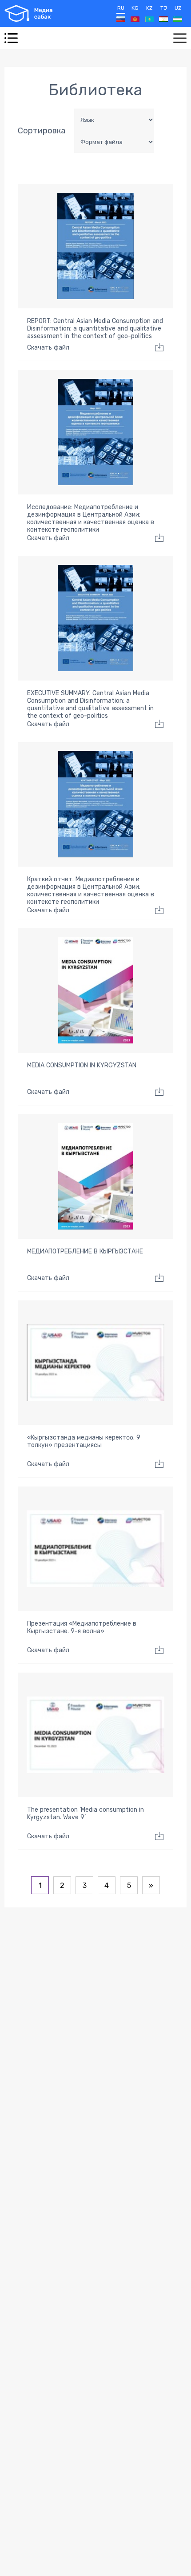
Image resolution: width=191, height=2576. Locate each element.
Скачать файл (48, 348)
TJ (164, 8)
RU (121, 8)
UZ (178, 8)
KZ (149, 8)
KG (135, 8)
